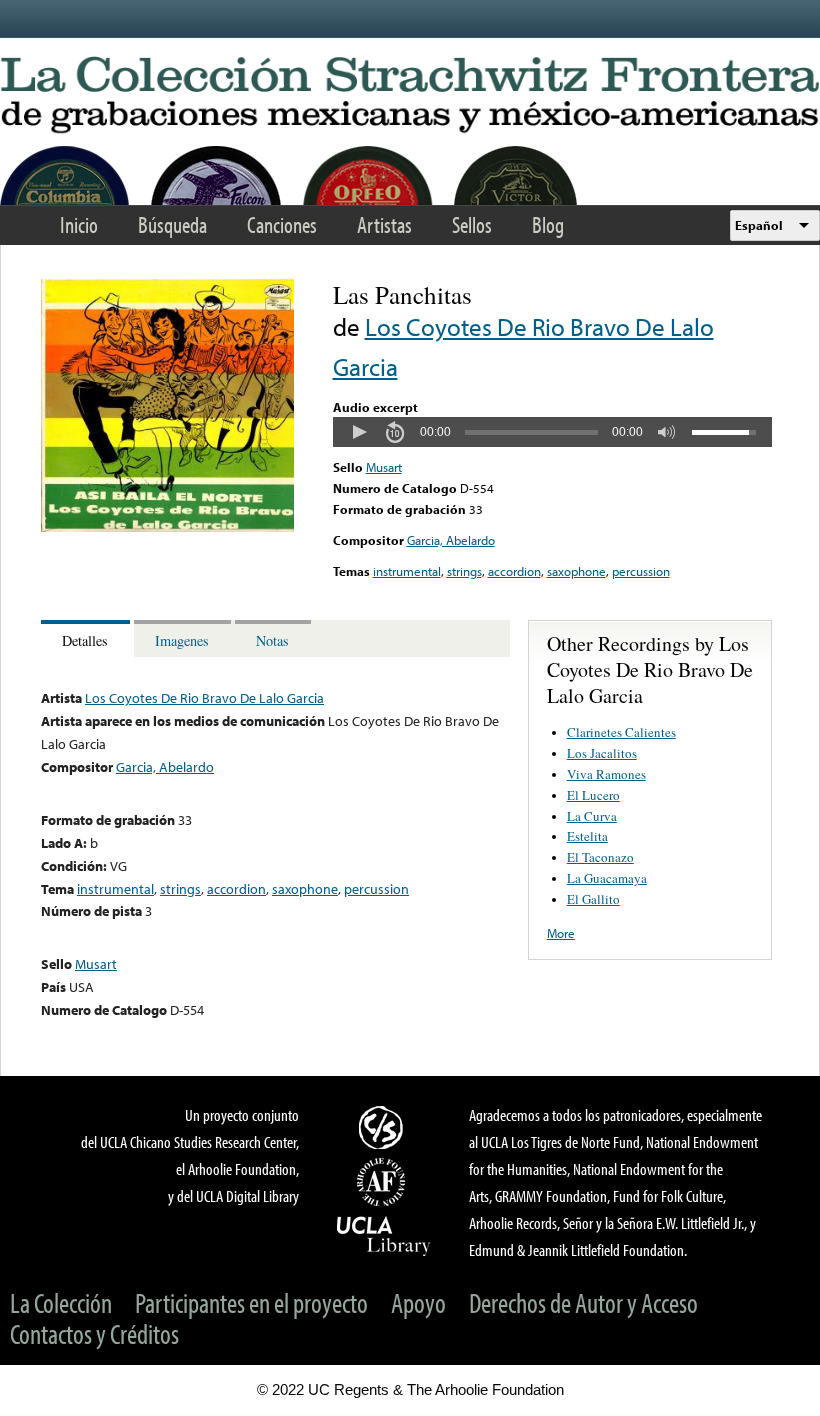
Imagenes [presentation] (182, 640)
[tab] (87, 638)
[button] (359, 432)
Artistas (384, 224)
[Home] (410, 96)
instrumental (407, 571)
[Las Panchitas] (167, 527)
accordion (514, 571)
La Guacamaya (607, 878)
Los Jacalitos (602, 753)
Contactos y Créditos (94, 1333)
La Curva (592, 816)
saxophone (576, 571)
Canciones (282, 224)
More (561, 933)
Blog (548, 224)
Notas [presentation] (272, 640)
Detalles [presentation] (85, 640)
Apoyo (418, 1302)
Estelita (587, 836)
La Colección (61, 1302)
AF (384, 1182)
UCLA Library (384, 1235)
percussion (641, 571)
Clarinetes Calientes (621, 732)
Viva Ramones (606, 774)
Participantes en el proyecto (251, 1302)
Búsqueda (172, 224)
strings (464, 571)
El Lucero (593, 795)
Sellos (472, 224)
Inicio (79, 224)
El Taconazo (600, 857)
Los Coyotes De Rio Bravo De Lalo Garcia (204, 697)
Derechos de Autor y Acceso (583, 1302)
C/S (384, 1127)
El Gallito (593, 899)
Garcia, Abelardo (451, 540)
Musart (384, 467)
